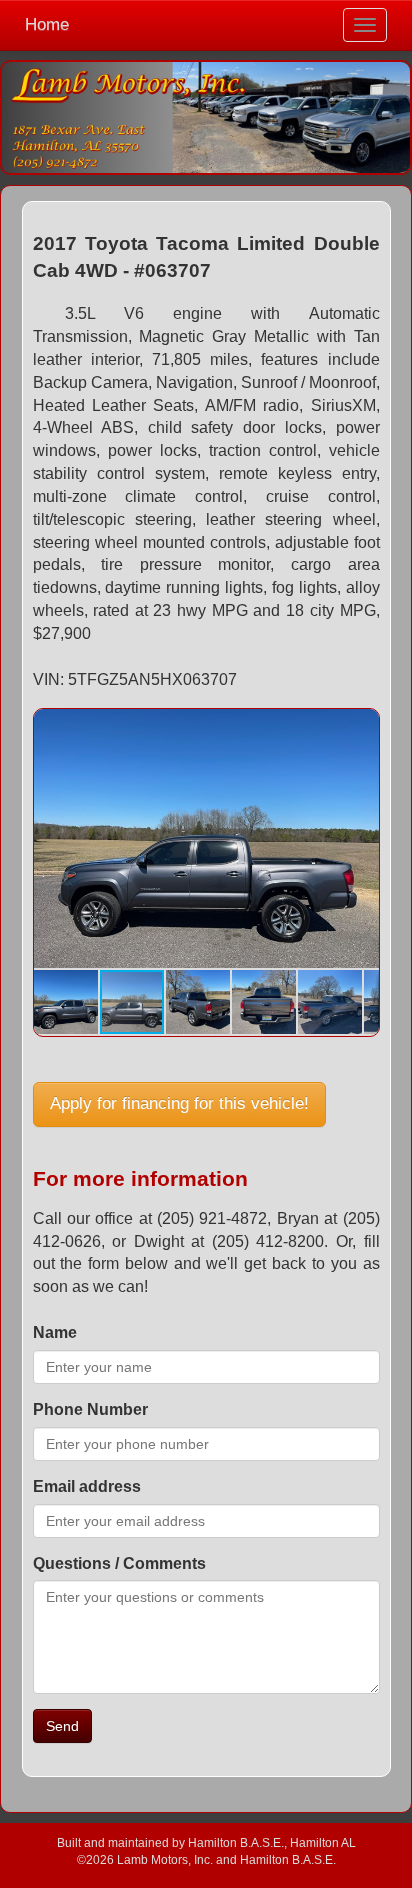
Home (47, 24)
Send (62, 1726)
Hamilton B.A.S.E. (236, 1842)
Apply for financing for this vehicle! (179, 1103)
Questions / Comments (119, 1563)
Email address (87, 1486)
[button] (361, 727)
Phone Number (90, 1409)
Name (55, 1332)
